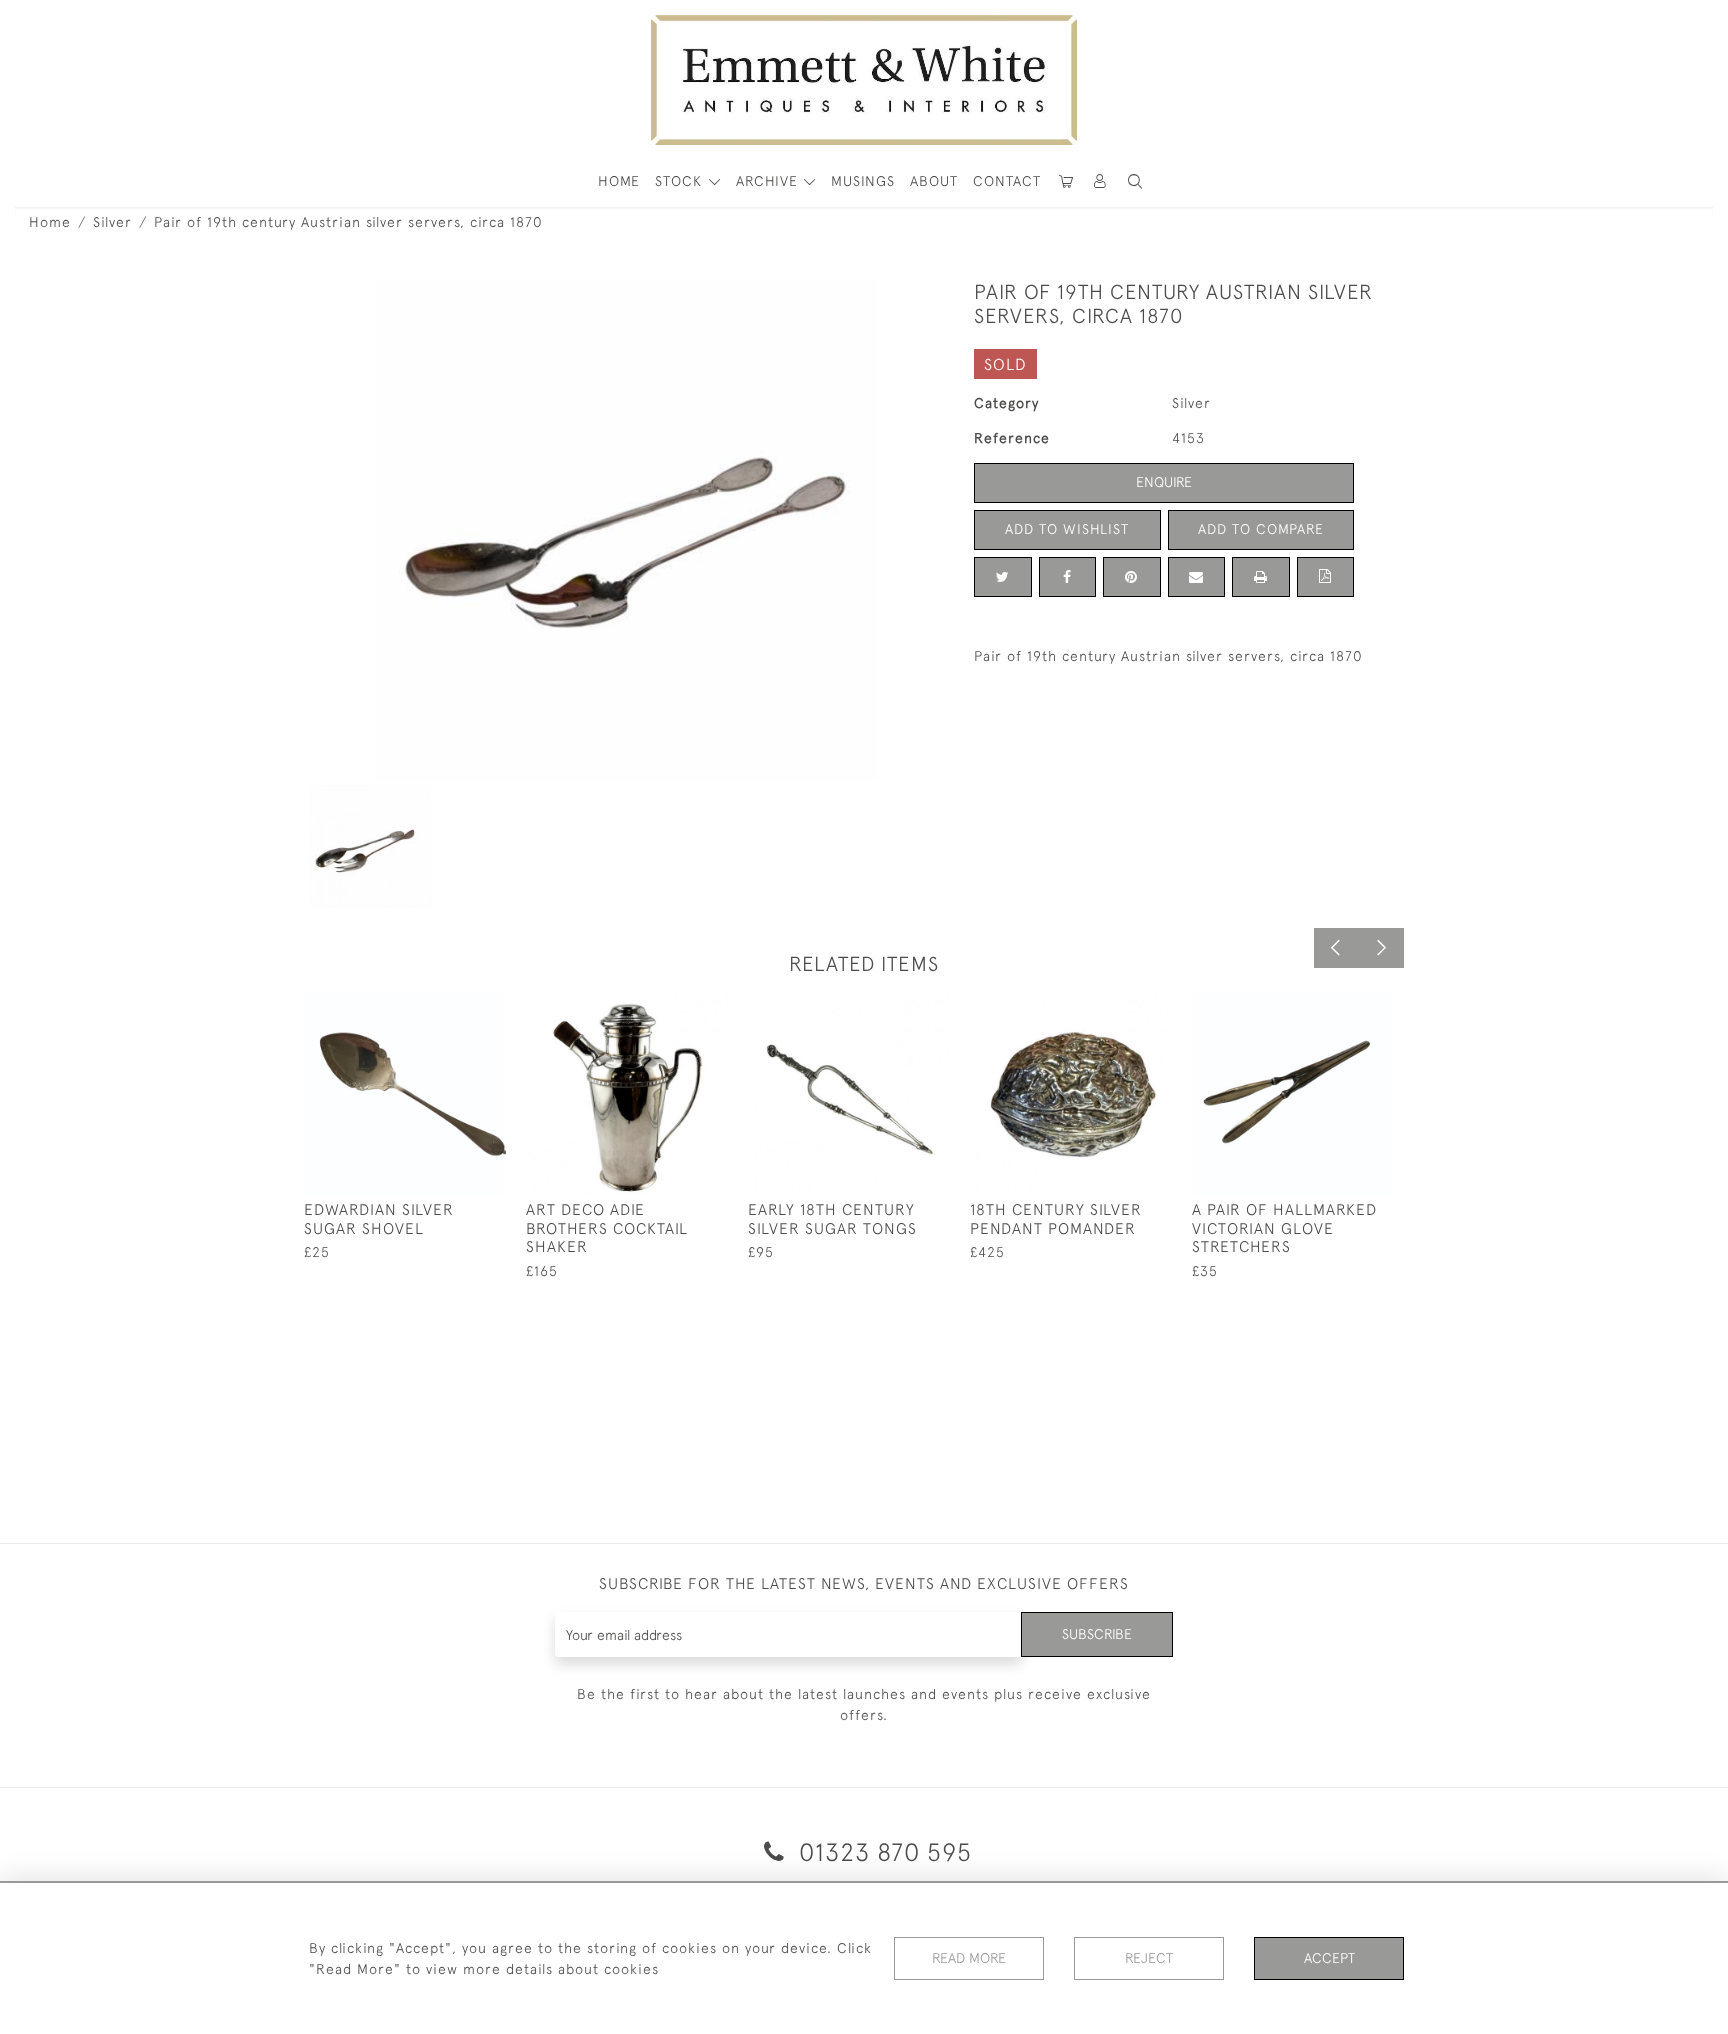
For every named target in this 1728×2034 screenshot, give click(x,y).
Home (50, 222)
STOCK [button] (681, 181)
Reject (1149, 1958)
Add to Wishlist (1067, 529)
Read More (969, 1958)
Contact (1007, 181)
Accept (1329, 1958)
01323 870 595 (882, 1851)
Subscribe (1097, 1634)
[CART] (1066, 181)
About (934, 181)
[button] (1135, 181)
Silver (112, 222)
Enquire (1164, 482)
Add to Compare (1261, 529)
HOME (619, 181)
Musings (863, 181)
